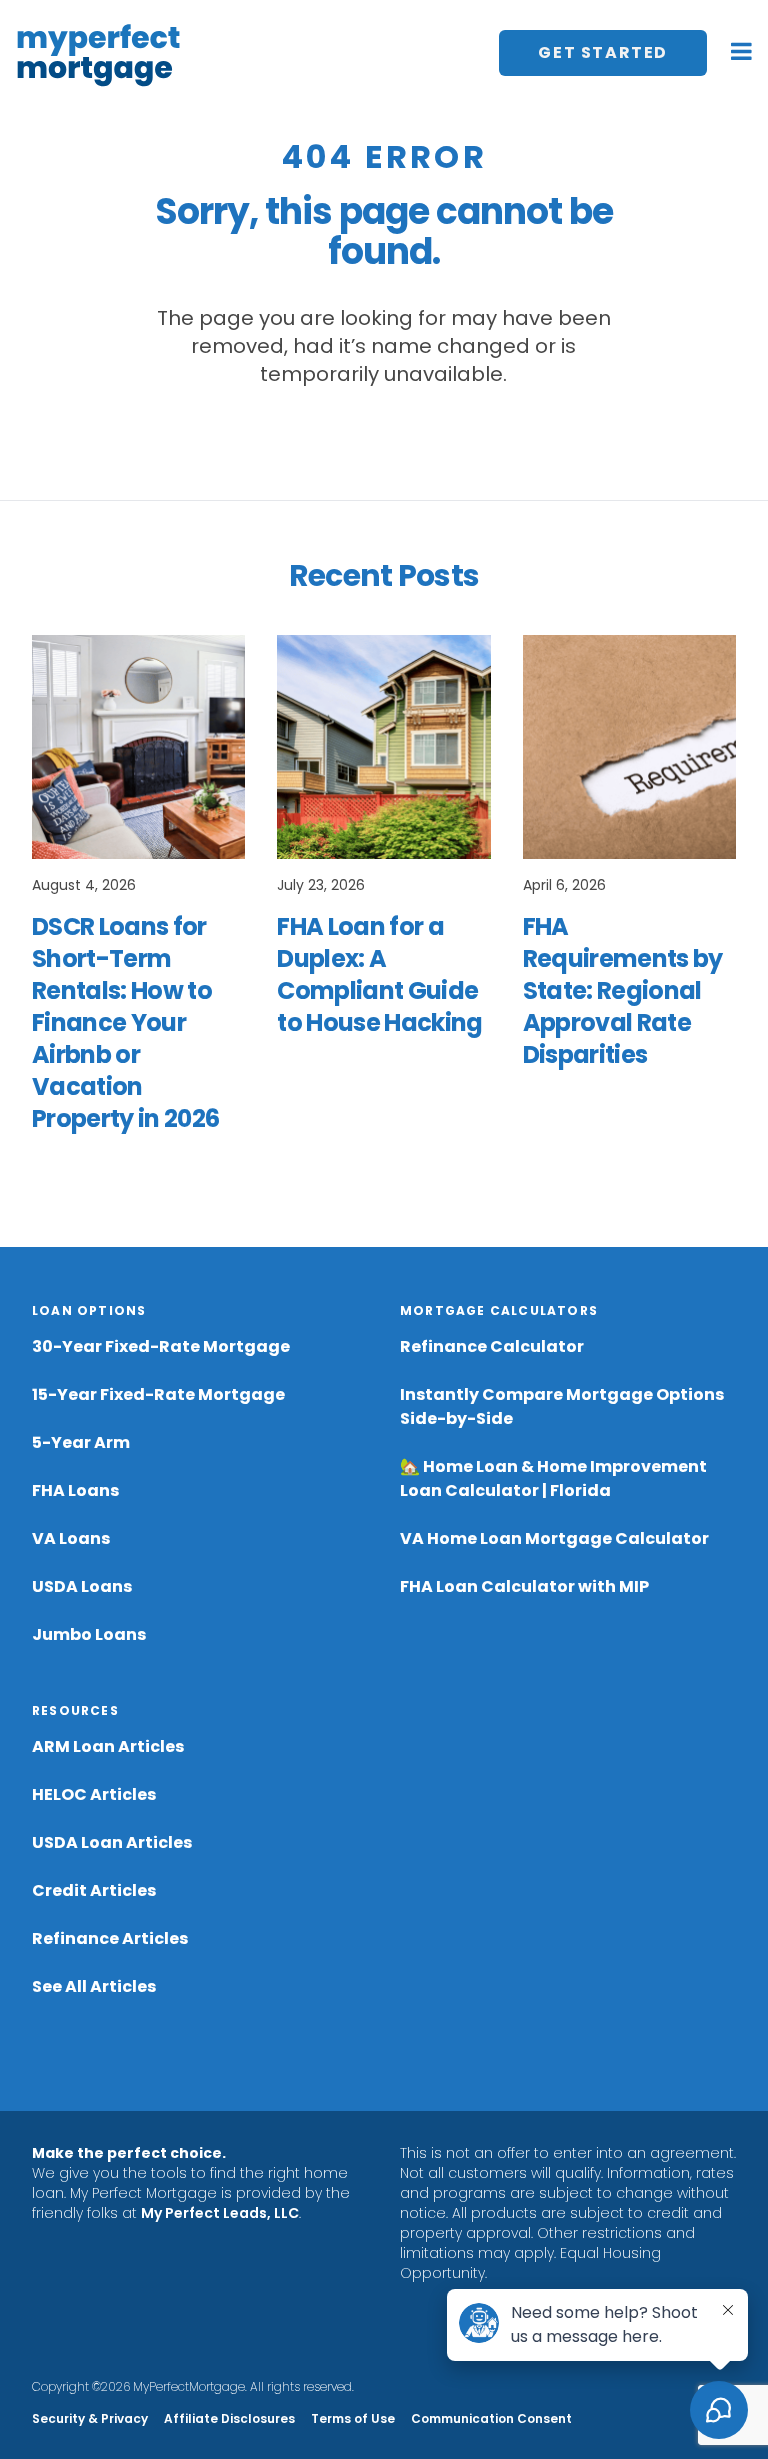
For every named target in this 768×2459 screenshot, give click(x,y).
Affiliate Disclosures (229, 2418)
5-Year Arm (81, 1442)
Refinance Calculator (492, 1346)
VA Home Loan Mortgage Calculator (554, 1538)
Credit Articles (94, 1890)
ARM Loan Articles (108, 1746)
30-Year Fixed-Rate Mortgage (161, 1346)
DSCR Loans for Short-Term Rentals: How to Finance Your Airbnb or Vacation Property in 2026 (125, 1022)
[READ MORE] (138, 747)
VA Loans (71, 1538)
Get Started (603, 52)
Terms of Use (353, 2418)
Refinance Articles (110, 1938)
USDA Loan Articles (112, 1842)
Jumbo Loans (89, 1634)
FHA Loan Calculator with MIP (524, 1586)
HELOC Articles (94, 1794)
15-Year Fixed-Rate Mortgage (158, 1394)
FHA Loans (75, 1490)
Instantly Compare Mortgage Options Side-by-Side (562, 1406)
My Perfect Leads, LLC (220, 2213)
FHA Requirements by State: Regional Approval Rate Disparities (623, 990)
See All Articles (94, 1986)
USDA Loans (82, 1586)
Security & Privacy (90, 2418)
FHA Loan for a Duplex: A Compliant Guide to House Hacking (379, 974)
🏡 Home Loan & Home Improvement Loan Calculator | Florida (553, 1478)
